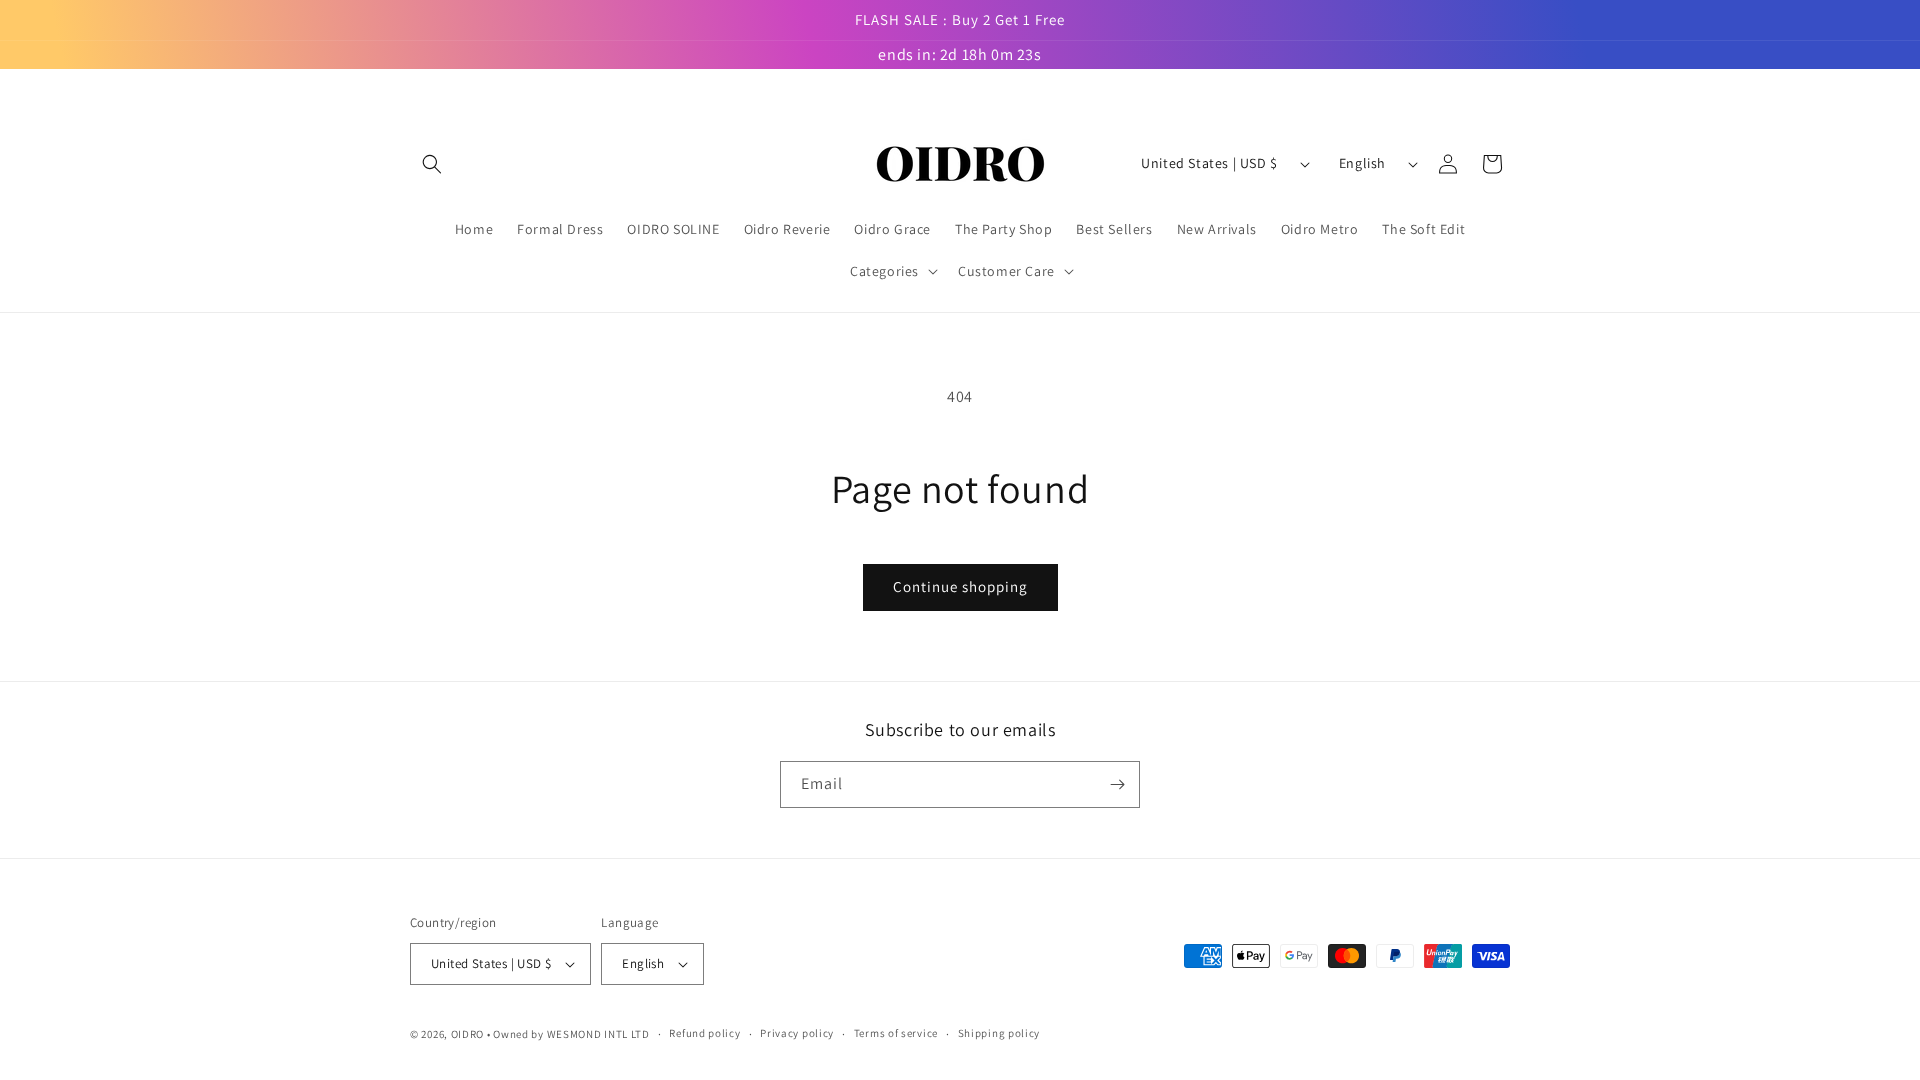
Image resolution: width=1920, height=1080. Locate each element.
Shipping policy (999, 1033)
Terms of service (896, 1033)
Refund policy (704, 1033)
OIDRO (468, 1034)
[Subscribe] (1117, 784)
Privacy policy (797, 1033)
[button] (432, 164)
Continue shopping (960, 586)
